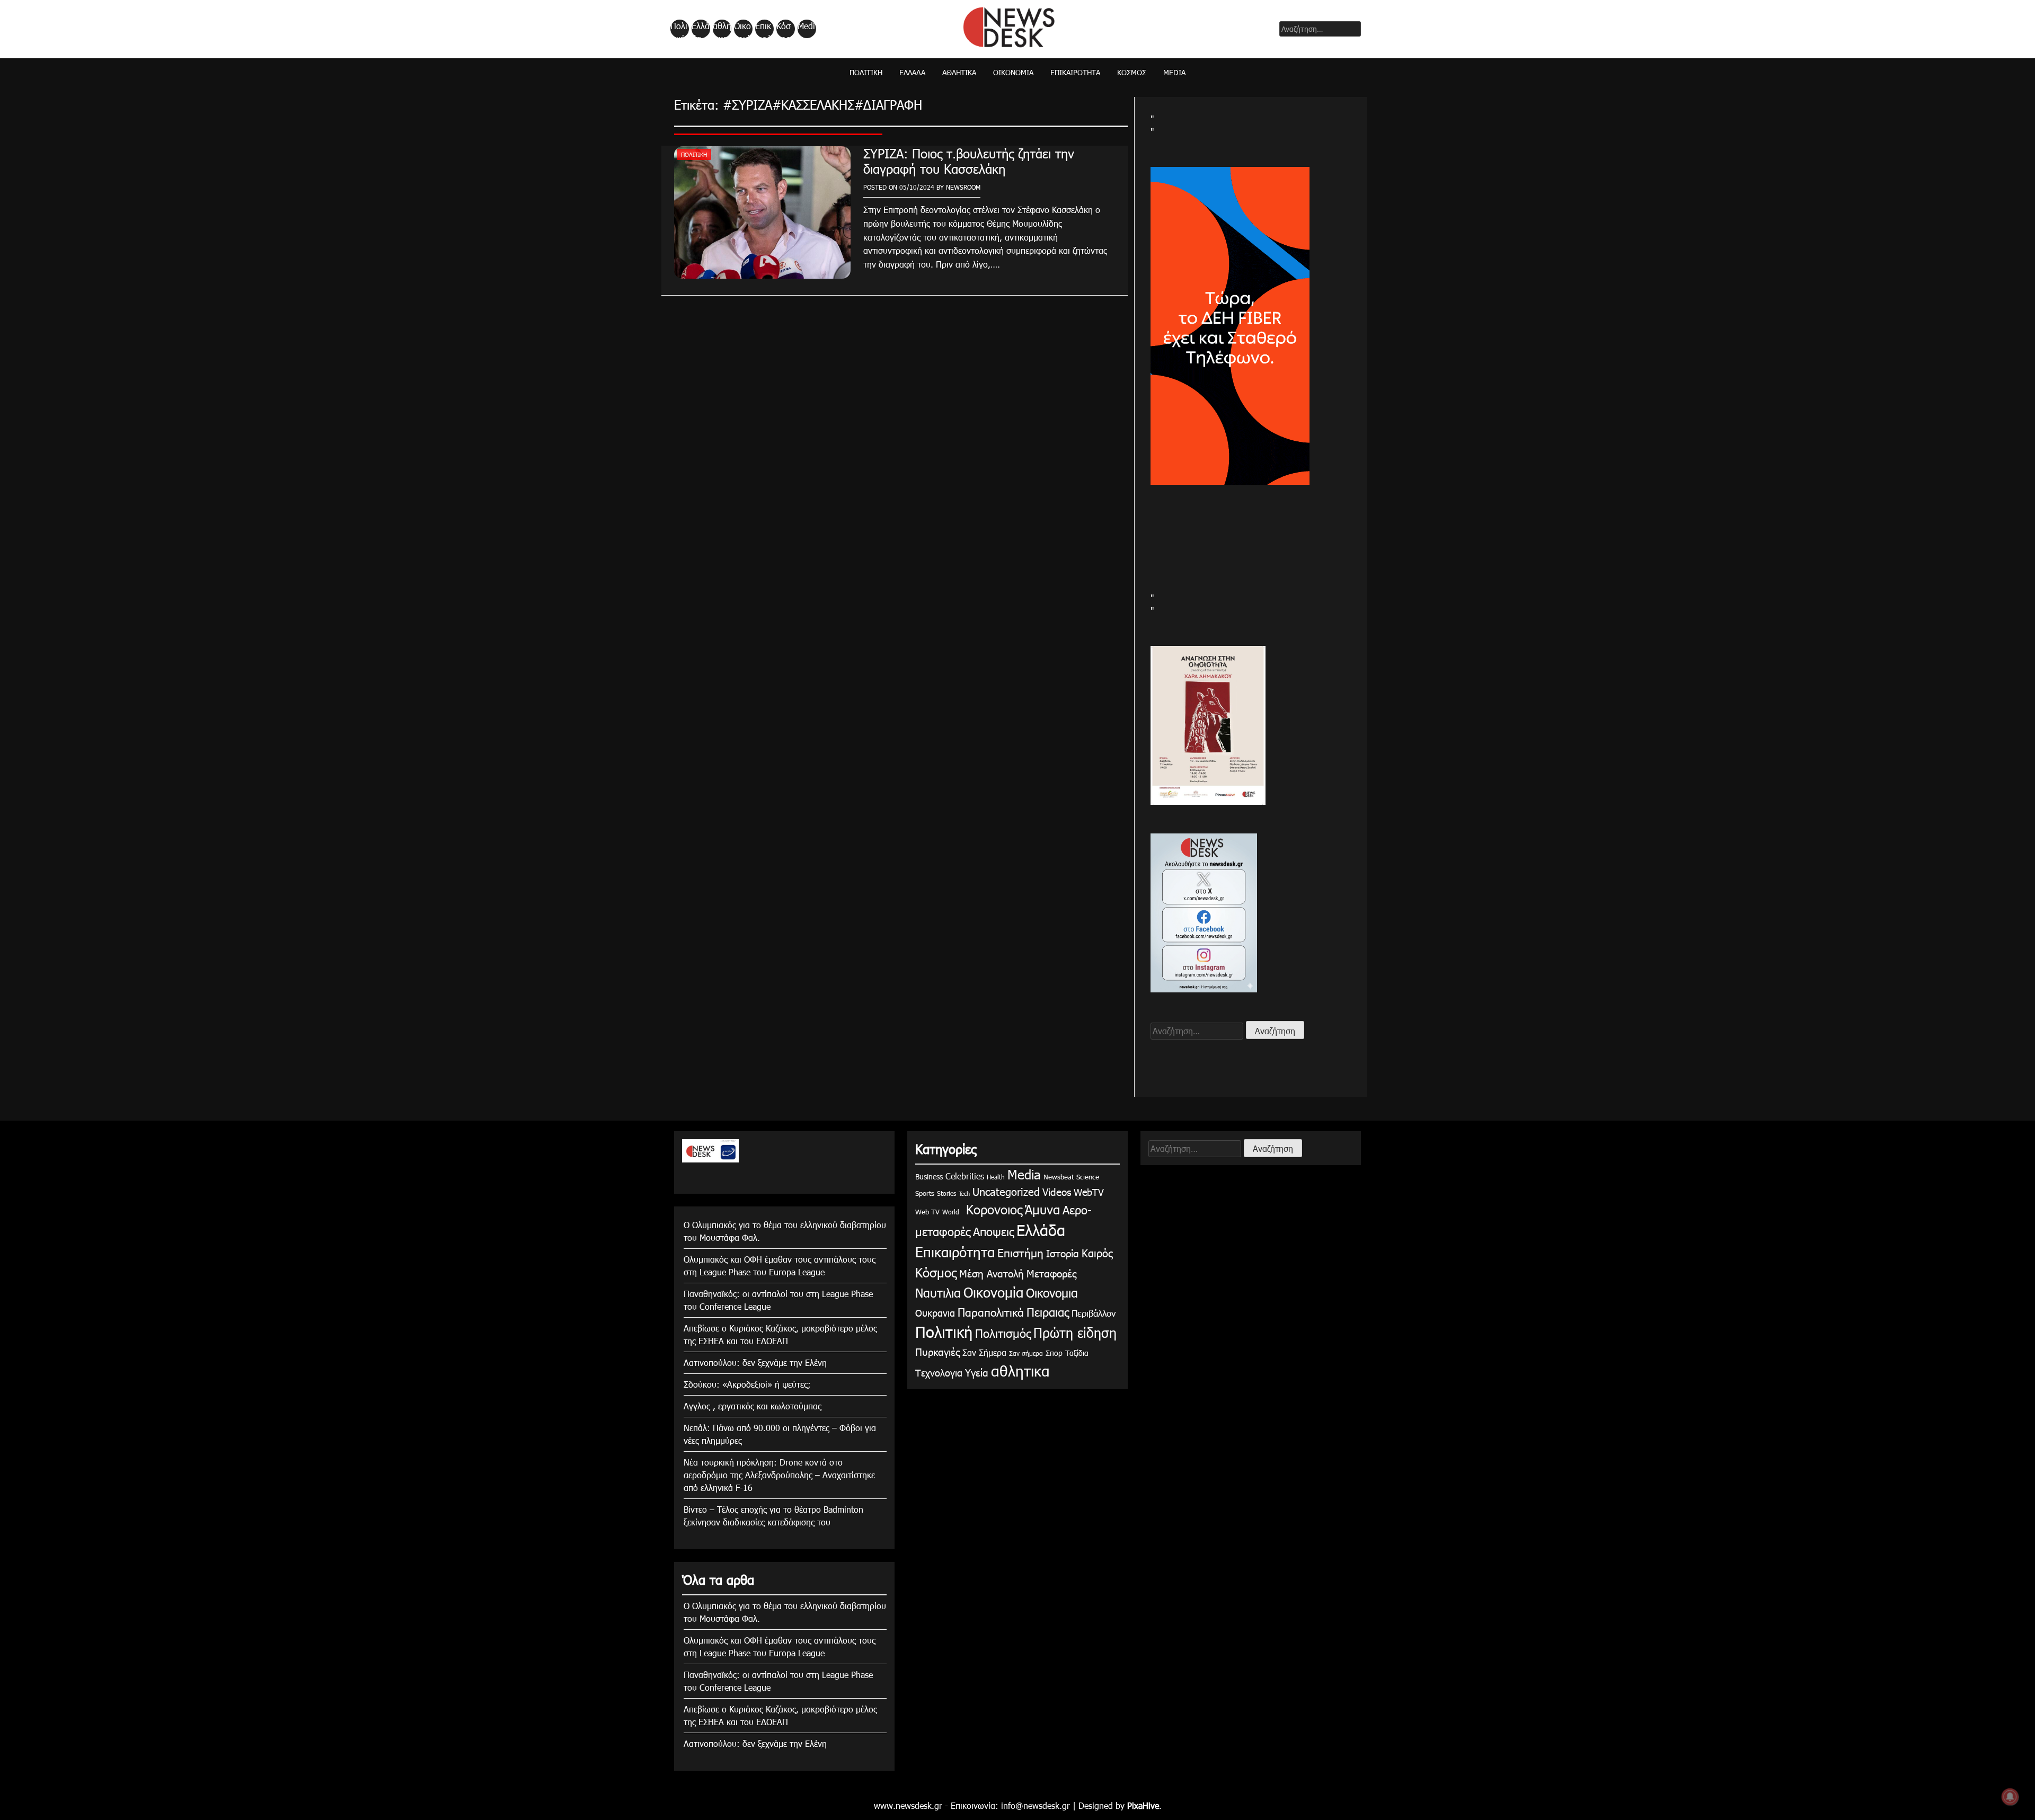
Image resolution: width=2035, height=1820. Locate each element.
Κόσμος (784, 29)
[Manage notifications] (2010, 1797)
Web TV (927, 1212)
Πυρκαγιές (937, 1351)
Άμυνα (1042, 1209)
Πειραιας (1048, 1312)
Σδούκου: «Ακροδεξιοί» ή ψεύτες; (747, 1384)
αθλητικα (722, 29)
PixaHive (1143, 1805)
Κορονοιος (992, 1209)
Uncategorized (1006, 1191)
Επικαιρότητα (764, 29)
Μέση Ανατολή (992, 1273)
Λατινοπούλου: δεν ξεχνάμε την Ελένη (755, 1362)
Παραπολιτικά (991, 1312)
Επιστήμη (1020, 1252)
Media (806, 29)
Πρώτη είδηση (1075, 1333)
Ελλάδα (701, 29)
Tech (964, 1193)
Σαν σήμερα (1026, 1353)
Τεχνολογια (939, 1373)
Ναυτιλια (938, 1293)
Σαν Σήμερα (984, 1352)
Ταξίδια (1077, 1353)
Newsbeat (1059, 1177)
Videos (1057, 1191)
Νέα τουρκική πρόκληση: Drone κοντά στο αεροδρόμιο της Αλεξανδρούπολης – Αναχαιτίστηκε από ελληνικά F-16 (779, 1475)
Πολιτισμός (1003, 1333)
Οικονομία (742, 29)
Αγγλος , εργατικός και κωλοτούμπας (753, 1406)
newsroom (963, 187)
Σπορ (1054, 1353)
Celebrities (965, 1176)
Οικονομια (1052, 1293)
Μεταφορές (1051, 1273)
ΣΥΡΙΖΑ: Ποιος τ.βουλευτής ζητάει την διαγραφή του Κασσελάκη (969, 161)
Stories (946, 1193)
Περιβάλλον (1094, 1313)
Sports (925, 1193)
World (951, 1212)
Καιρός (1097, 1253)
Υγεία (977, 1372)
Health (996, 1177)
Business (929, 1177)
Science (1088, 1177)
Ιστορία (1063, 1253)
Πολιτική (679, 29)
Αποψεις (993, 1231)
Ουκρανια (935, 1313)
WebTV (1089, 1192)
